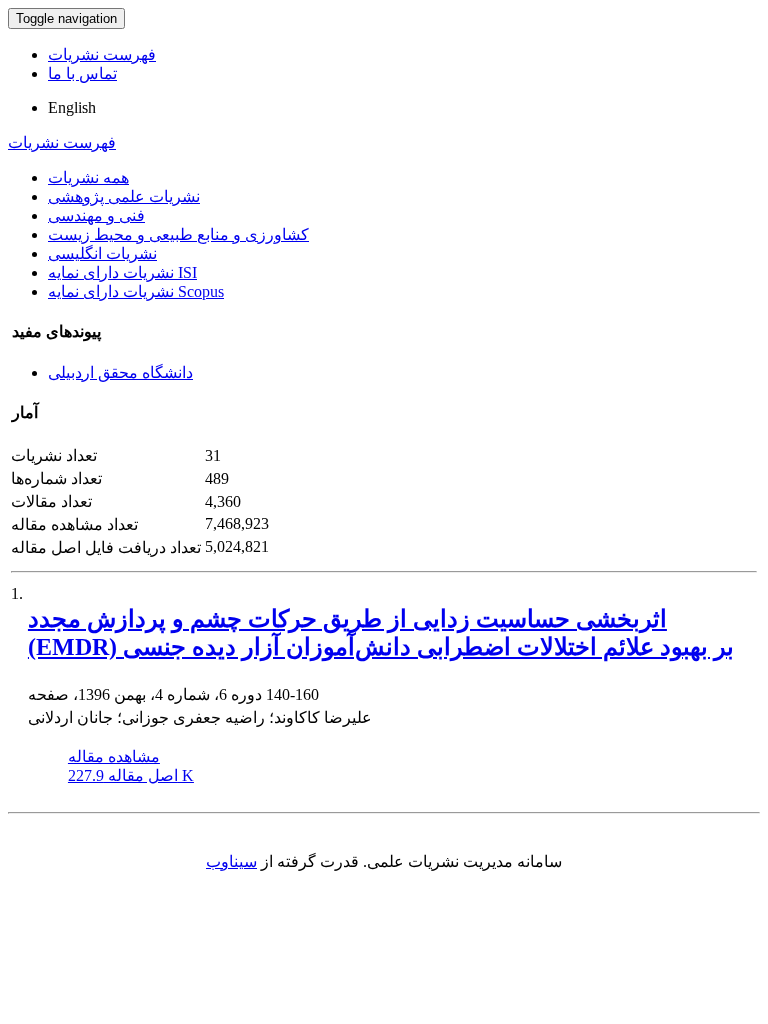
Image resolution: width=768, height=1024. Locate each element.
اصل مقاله (131, 775)
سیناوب (231, 861)
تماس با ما (82, 73)
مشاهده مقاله (114, 756)
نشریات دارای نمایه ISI (122, 272)
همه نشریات (88, 177)
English (72, 107)
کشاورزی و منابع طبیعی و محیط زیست (178, 234)
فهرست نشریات (102, 54)
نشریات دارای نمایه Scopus (136, 291)
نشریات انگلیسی (102, 253)
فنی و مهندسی (96, 215)
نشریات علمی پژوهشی (124, 196)
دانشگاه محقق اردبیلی (120, 372)
